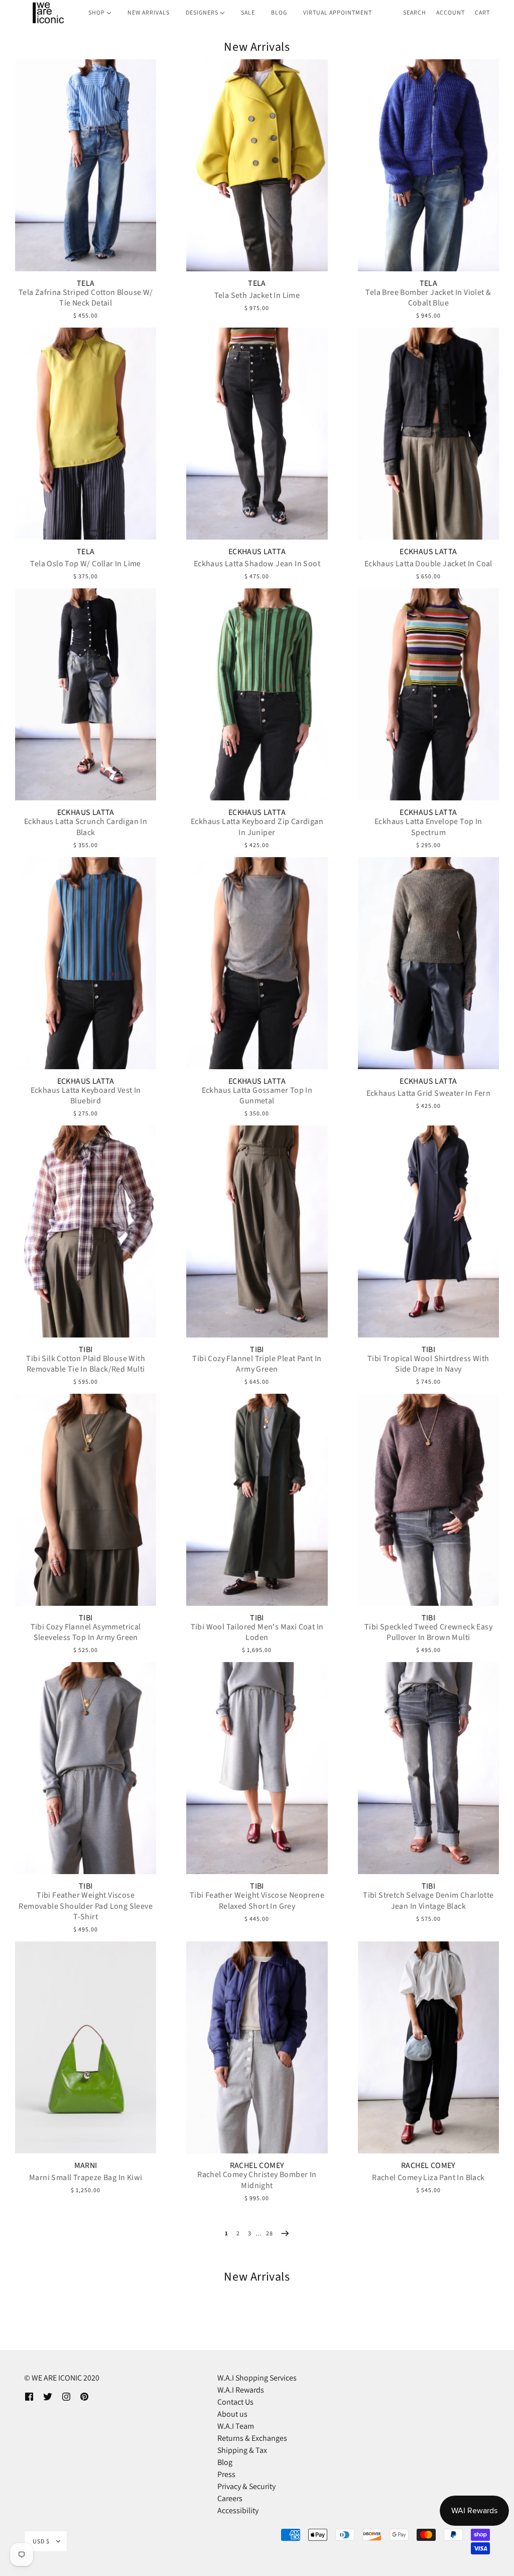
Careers (230, 2498)
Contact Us (235, 2402)
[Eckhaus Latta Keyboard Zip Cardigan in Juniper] (257, 694)
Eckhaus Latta (257, 552)
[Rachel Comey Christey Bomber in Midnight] (257, 2047)
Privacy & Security (246, 2486)
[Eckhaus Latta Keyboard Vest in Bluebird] (86, 963)
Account (451, 12)
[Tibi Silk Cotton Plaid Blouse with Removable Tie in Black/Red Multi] (86, 1231)
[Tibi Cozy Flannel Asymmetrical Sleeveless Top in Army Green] (86, 1500)
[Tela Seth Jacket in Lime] (257, 165)
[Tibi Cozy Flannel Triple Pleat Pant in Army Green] (257, 1231)
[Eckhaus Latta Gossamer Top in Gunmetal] (257, 963)
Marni (86, 2166)
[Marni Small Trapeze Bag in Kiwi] (86, 2047)
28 (270, 2233)
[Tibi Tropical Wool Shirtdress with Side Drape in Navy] (428, 1231)
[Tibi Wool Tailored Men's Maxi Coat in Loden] (257, 1500)
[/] (48, 13)
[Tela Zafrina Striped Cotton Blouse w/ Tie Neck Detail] (86, 165)
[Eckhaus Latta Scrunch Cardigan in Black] (86, 694)
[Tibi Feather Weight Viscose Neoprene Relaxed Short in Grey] (257, 1768)
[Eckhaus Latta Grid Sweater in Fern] (428, 963)
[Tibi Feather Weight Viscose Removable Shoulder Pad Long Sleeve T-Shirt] (86, 1768)
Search (415, 12)
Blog (225, 2462)
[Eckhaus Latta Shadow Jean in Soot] (257, 434)
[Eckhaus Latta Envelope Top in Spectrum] (428, 694)
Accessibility (238, 2510)
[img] (29, 2396)
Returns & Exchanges (252, 2438)
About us (232, 2414)
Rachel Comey (257, 2166)
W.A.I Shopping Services (257, 2378)
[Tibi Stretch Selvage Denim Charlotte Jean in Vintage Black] (428, 1768)
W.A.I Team (236, 2426)
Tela (86, 283)
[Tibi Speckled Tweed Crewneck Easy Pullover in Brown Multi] (428, 1500)
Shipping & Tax (242, 2450)
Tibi (86, 1350)
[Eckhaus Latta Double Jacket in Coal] (428, 434)
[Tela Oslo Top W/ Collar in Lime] (86, 434)
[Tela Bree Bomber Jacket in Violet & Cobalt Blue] (428, 165)
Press (226, 2474)
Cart (482, 12)
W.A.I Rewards (241, 2390)
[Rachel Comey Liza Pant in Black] (428, 2047)
